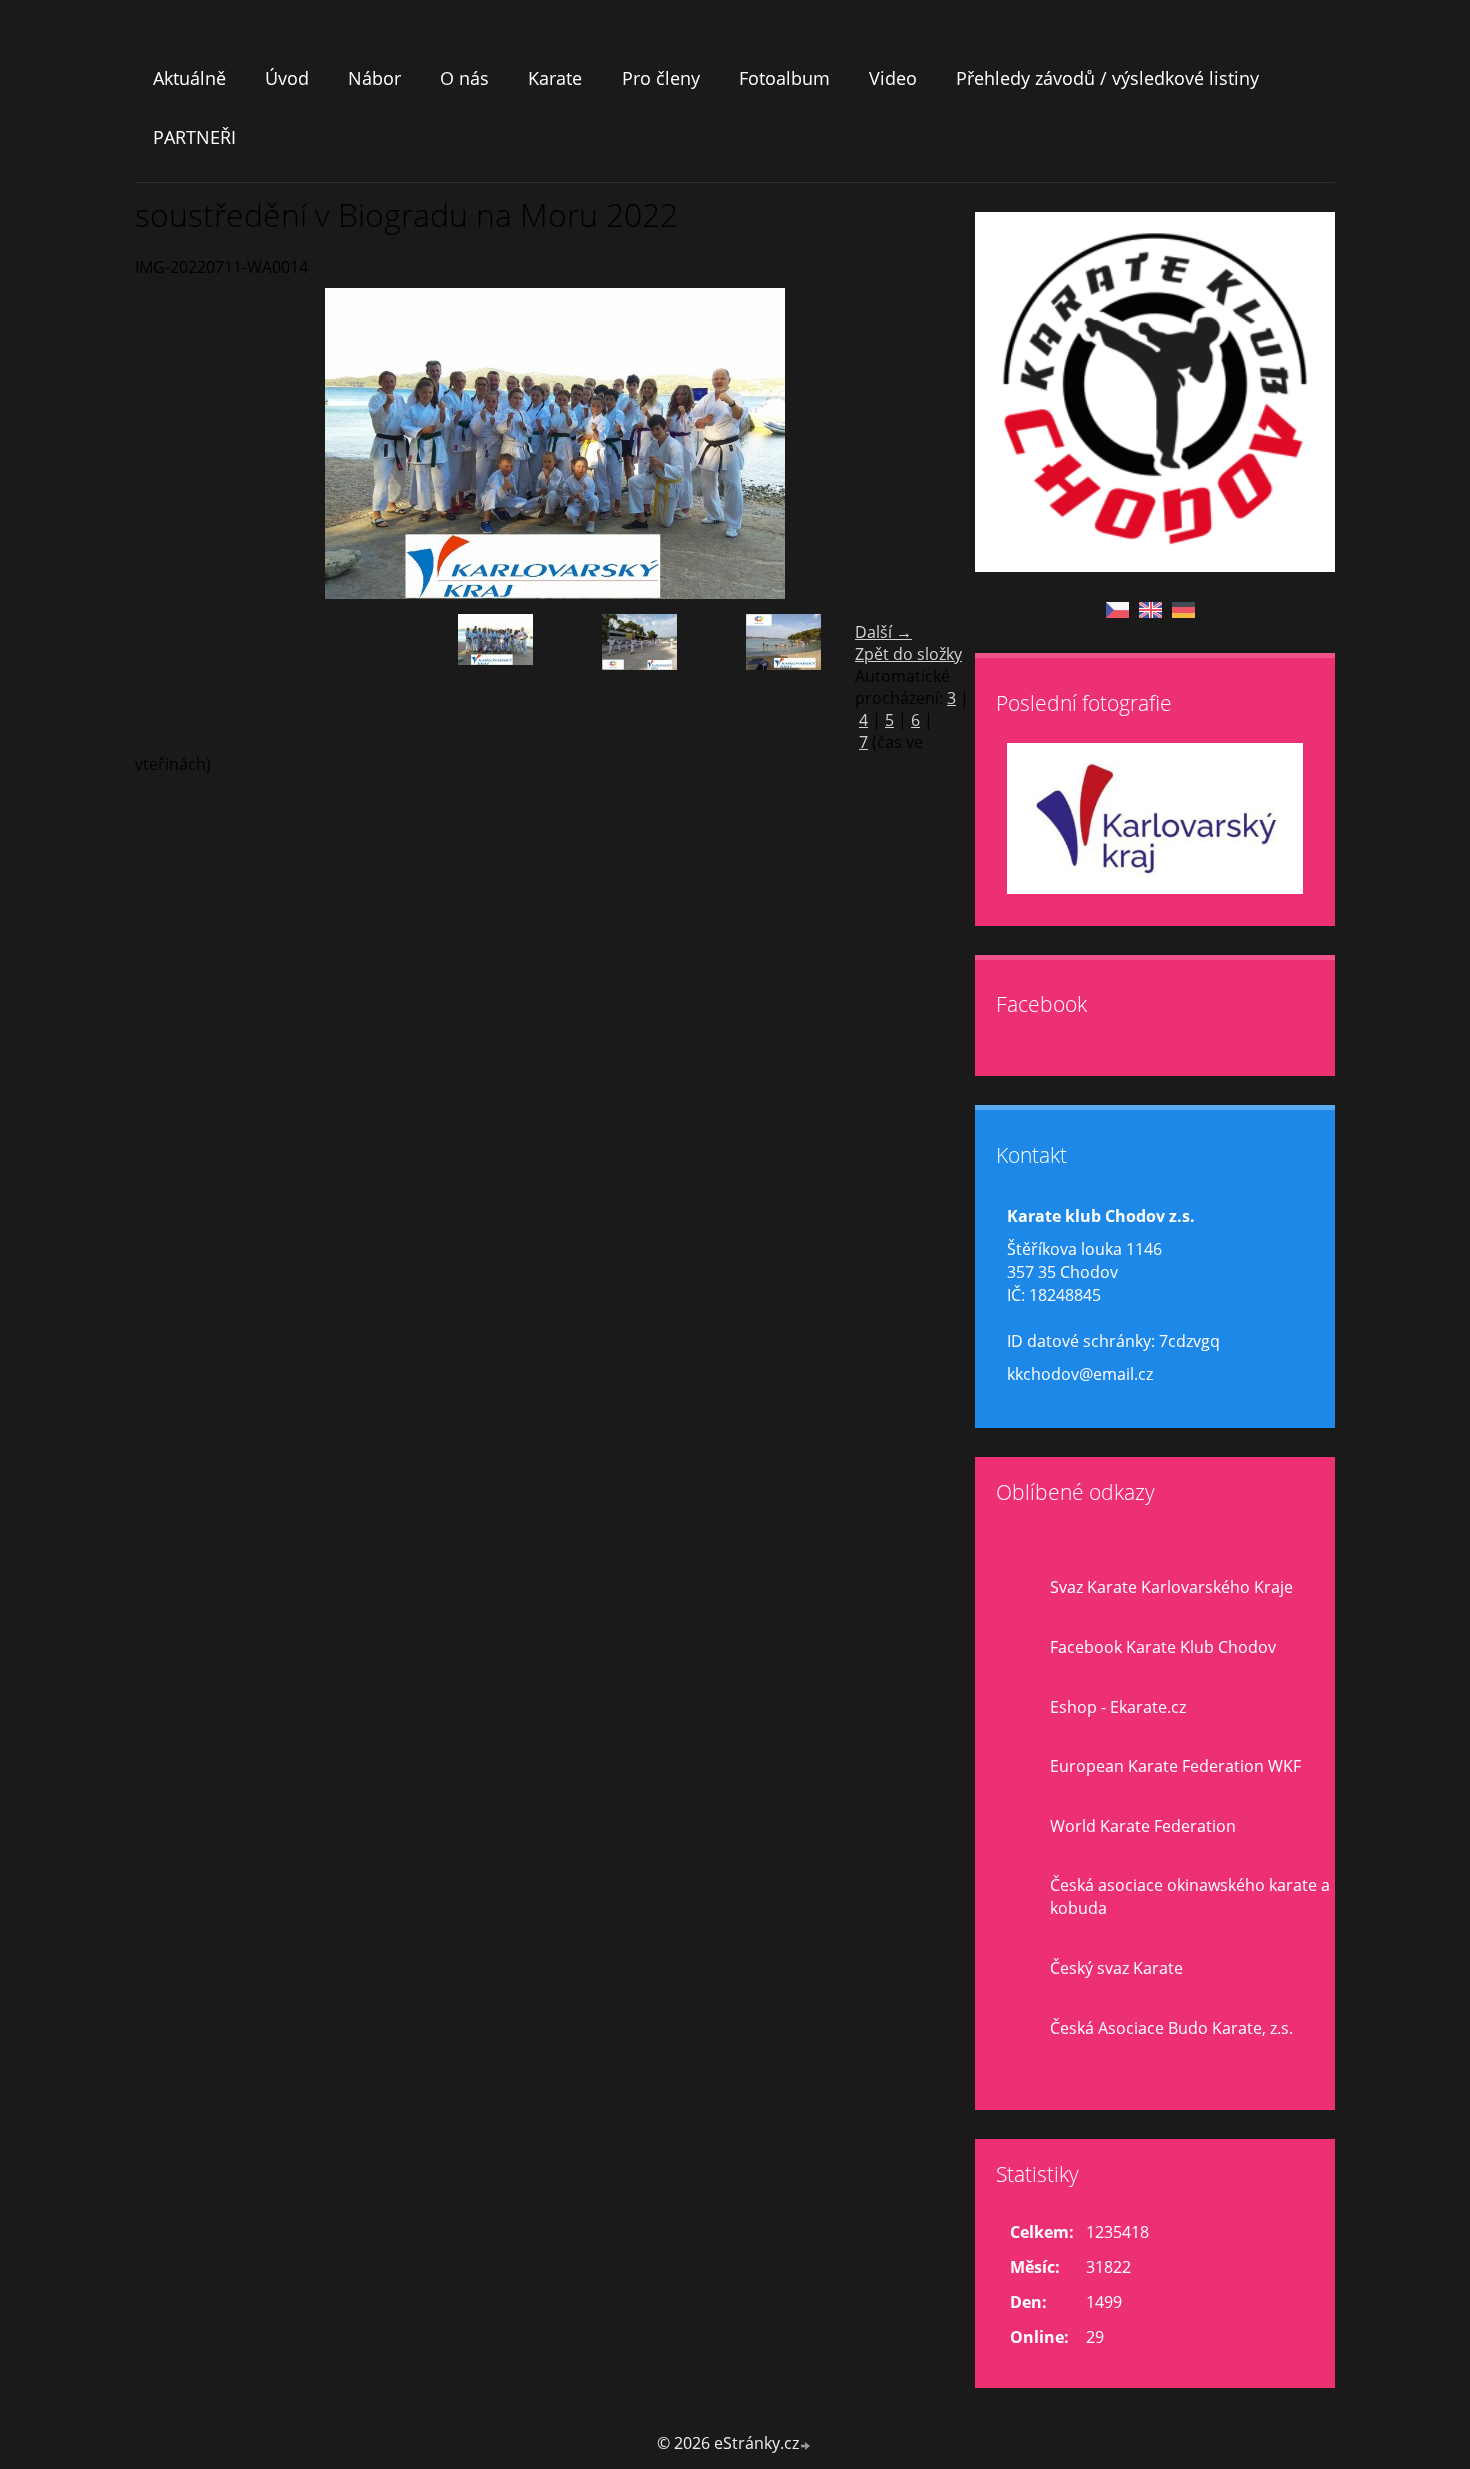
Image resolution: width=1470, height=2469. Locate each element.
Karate (555, 78)
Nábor (374, 78)
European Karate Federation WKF (1175, 1766)
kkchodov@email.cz (1080, 1374)
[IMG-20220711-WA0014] (495, 679)
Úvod (287, 78)
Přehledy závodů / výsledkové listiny (1107, 78)
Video (893, 78)
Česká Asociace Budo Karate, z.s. (1171, 2028)
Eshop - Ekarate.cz (1118, 1707)
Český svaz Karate (1116, 1968)
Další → (883, 632)
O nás (464, 78)
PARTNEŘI (194, 137)
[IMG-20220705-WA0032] (783, 679)
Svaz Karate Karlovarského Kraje (1171, 1587)
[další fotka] (942, 443)
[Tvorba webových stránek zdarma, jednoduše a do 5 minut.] (806, 2445)
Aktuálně (189, 78)
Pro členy (661, 78)
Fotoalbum (784, 78)
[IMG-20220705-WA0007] (639, 679)
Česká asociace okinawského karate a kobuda (1190, 1896)
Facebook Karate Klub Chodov (1163, 1647)
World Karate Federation (1143, 1826)
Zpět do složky (908, 654)
